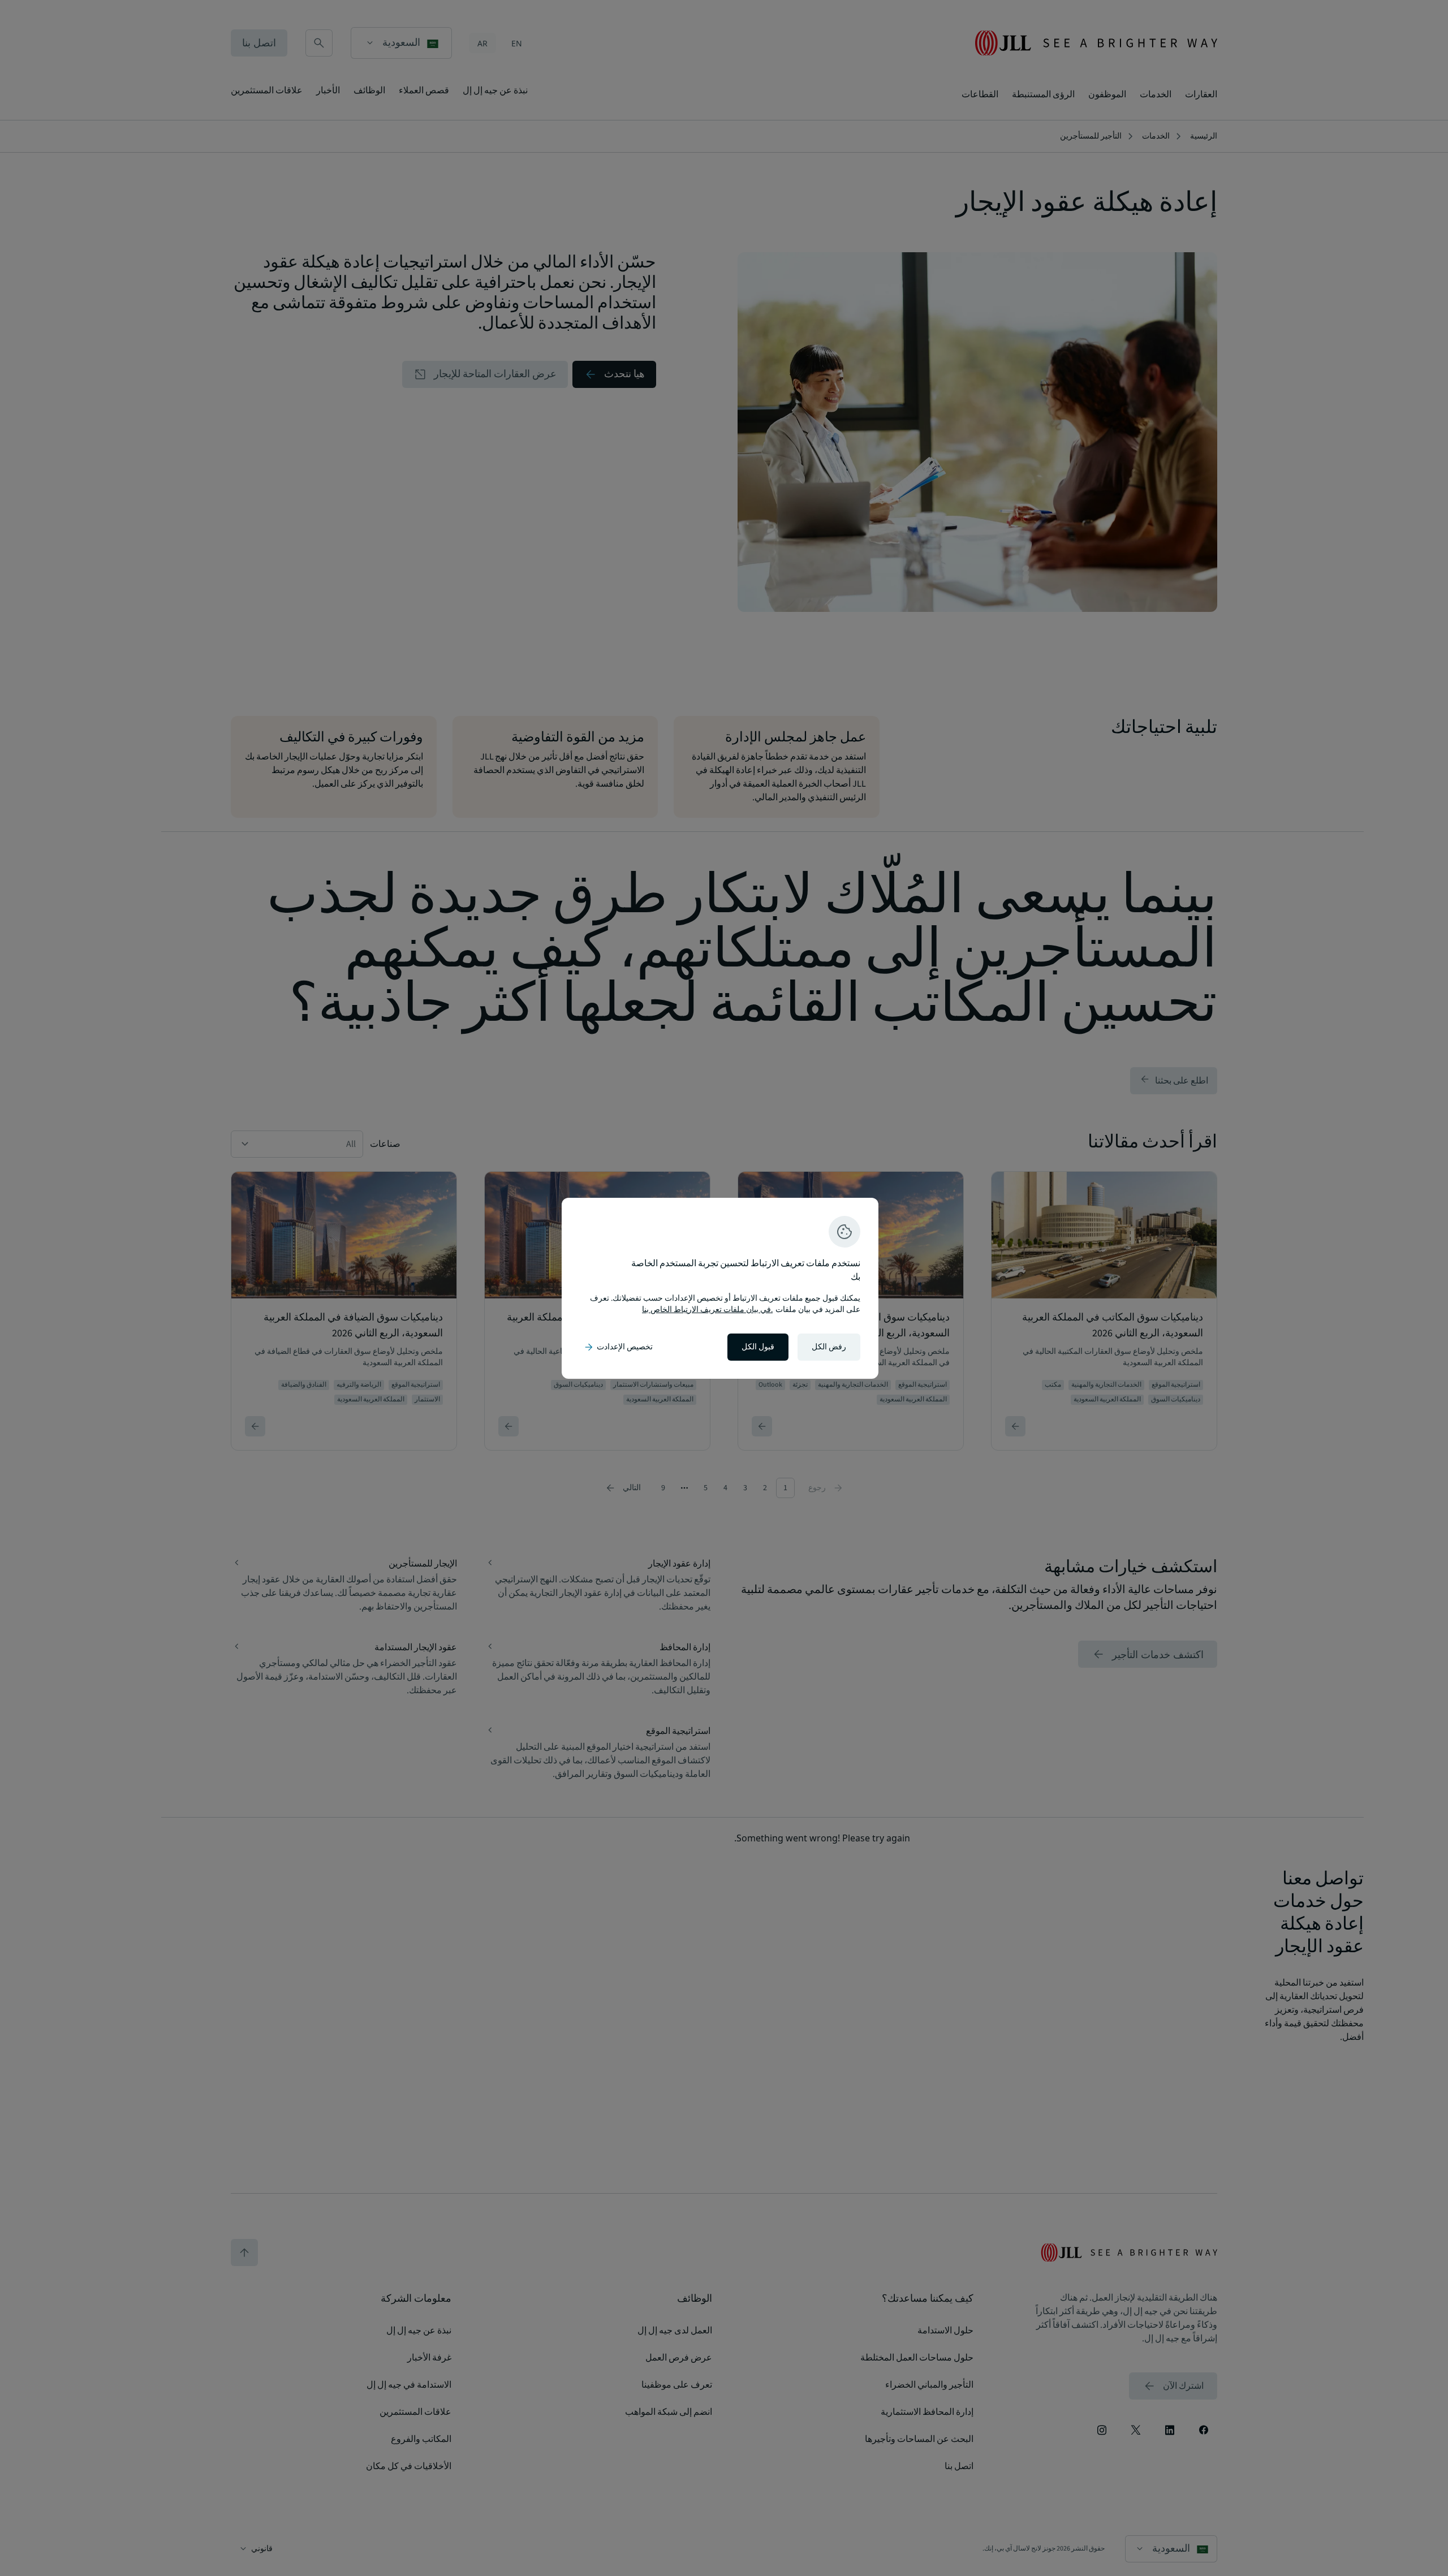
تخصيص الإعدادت (618, 1347)
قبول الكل (758, 1347)
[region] (720, 1288)
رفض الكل (829, 1347)
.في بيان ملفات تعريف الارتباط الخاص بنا (707, 1310)
